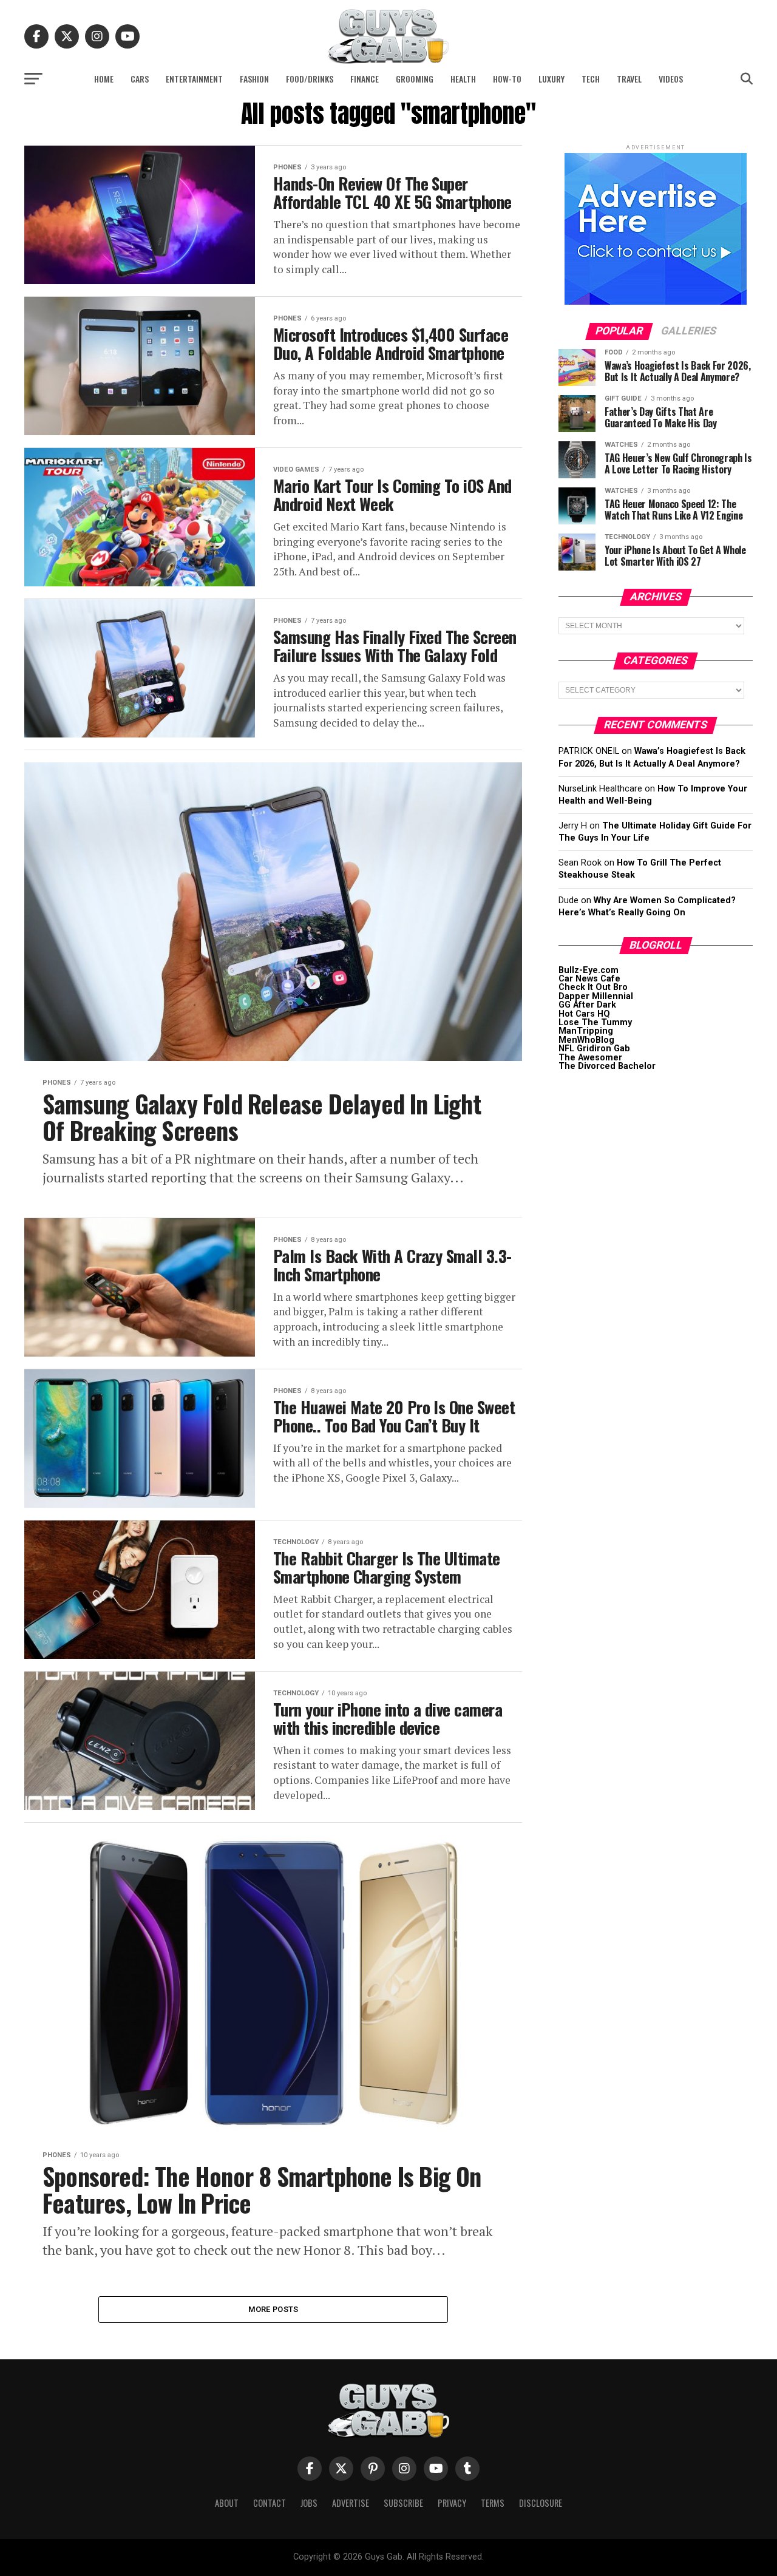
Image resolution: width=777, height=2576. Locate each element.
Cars (140, 79)
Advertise (351, 2503)
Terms (493, 2503)
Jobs (309, 2503)
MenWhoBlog (586, 1040)
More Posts (273, 2309)
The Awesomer (590, 1058)
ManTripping (586, 1031)
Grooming (415, 79)
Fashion (254, 79)
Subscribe (403, 2503)
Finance (365, 79)
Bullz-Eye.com (589, 970)
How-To (507, 79)
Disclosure (541, 2503)
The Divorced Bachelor (607, 1066)
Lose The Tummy (595, 1022)
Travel (629, 79)
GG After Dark (587, 1005)
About (227, 2503)
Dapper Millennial (596, 996)
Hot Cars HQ (584, 1014)
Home (104, 79)
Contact (270, 2503)
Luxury (551, 79)
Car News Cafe (589, 979)
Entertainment (194, 79)
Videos (671, 79)
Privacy (452, 2503)
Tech (591, 79)
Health (463, 79)
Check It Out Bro (593, 987)
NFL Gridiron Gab (594, 1049)
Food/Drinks (310, 79)
